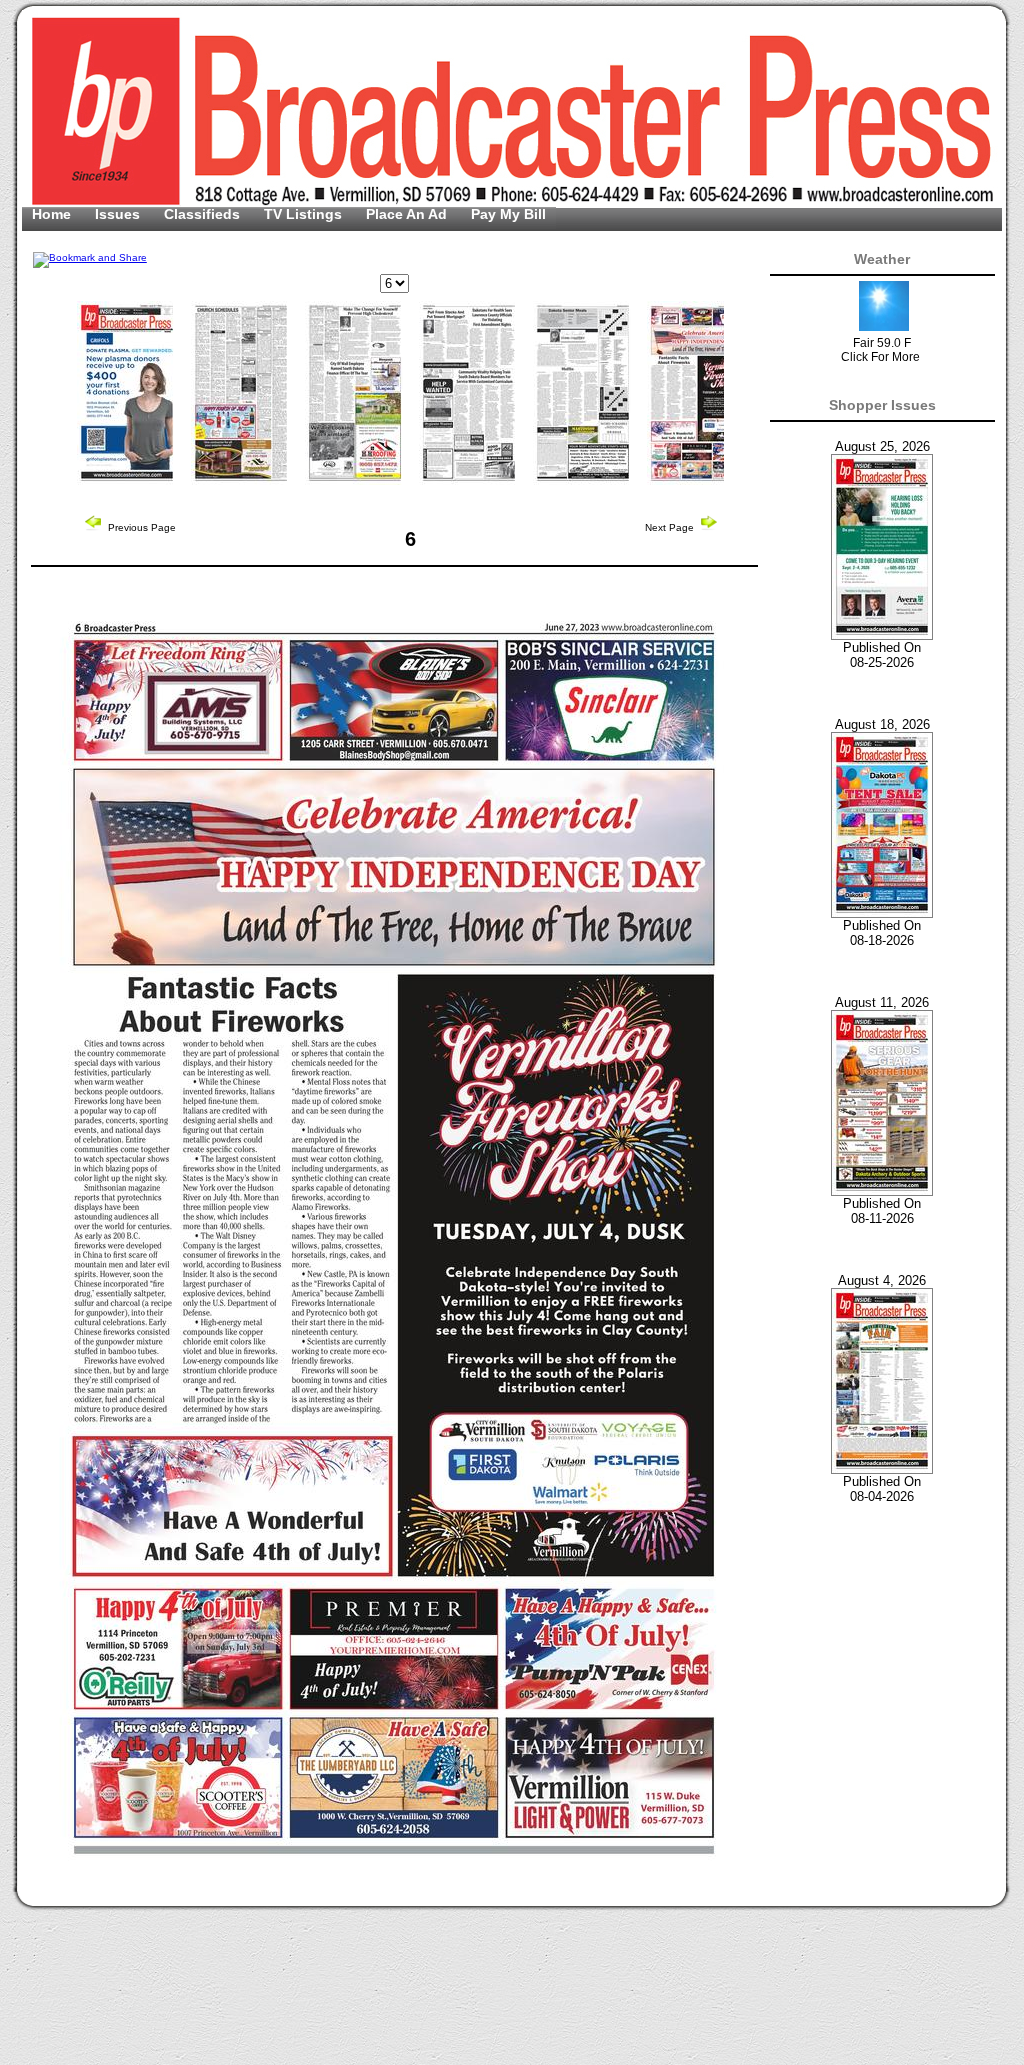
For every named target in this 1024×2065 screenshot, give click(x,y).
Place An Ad (408, 214)
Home (53, 214)
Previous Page (140, 527)
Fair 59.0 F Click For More (880, 350)
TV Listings (305, 214)
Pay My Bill (508, 214)
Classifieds (204, 214)
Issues (119, 214)
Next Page (671, 527)
